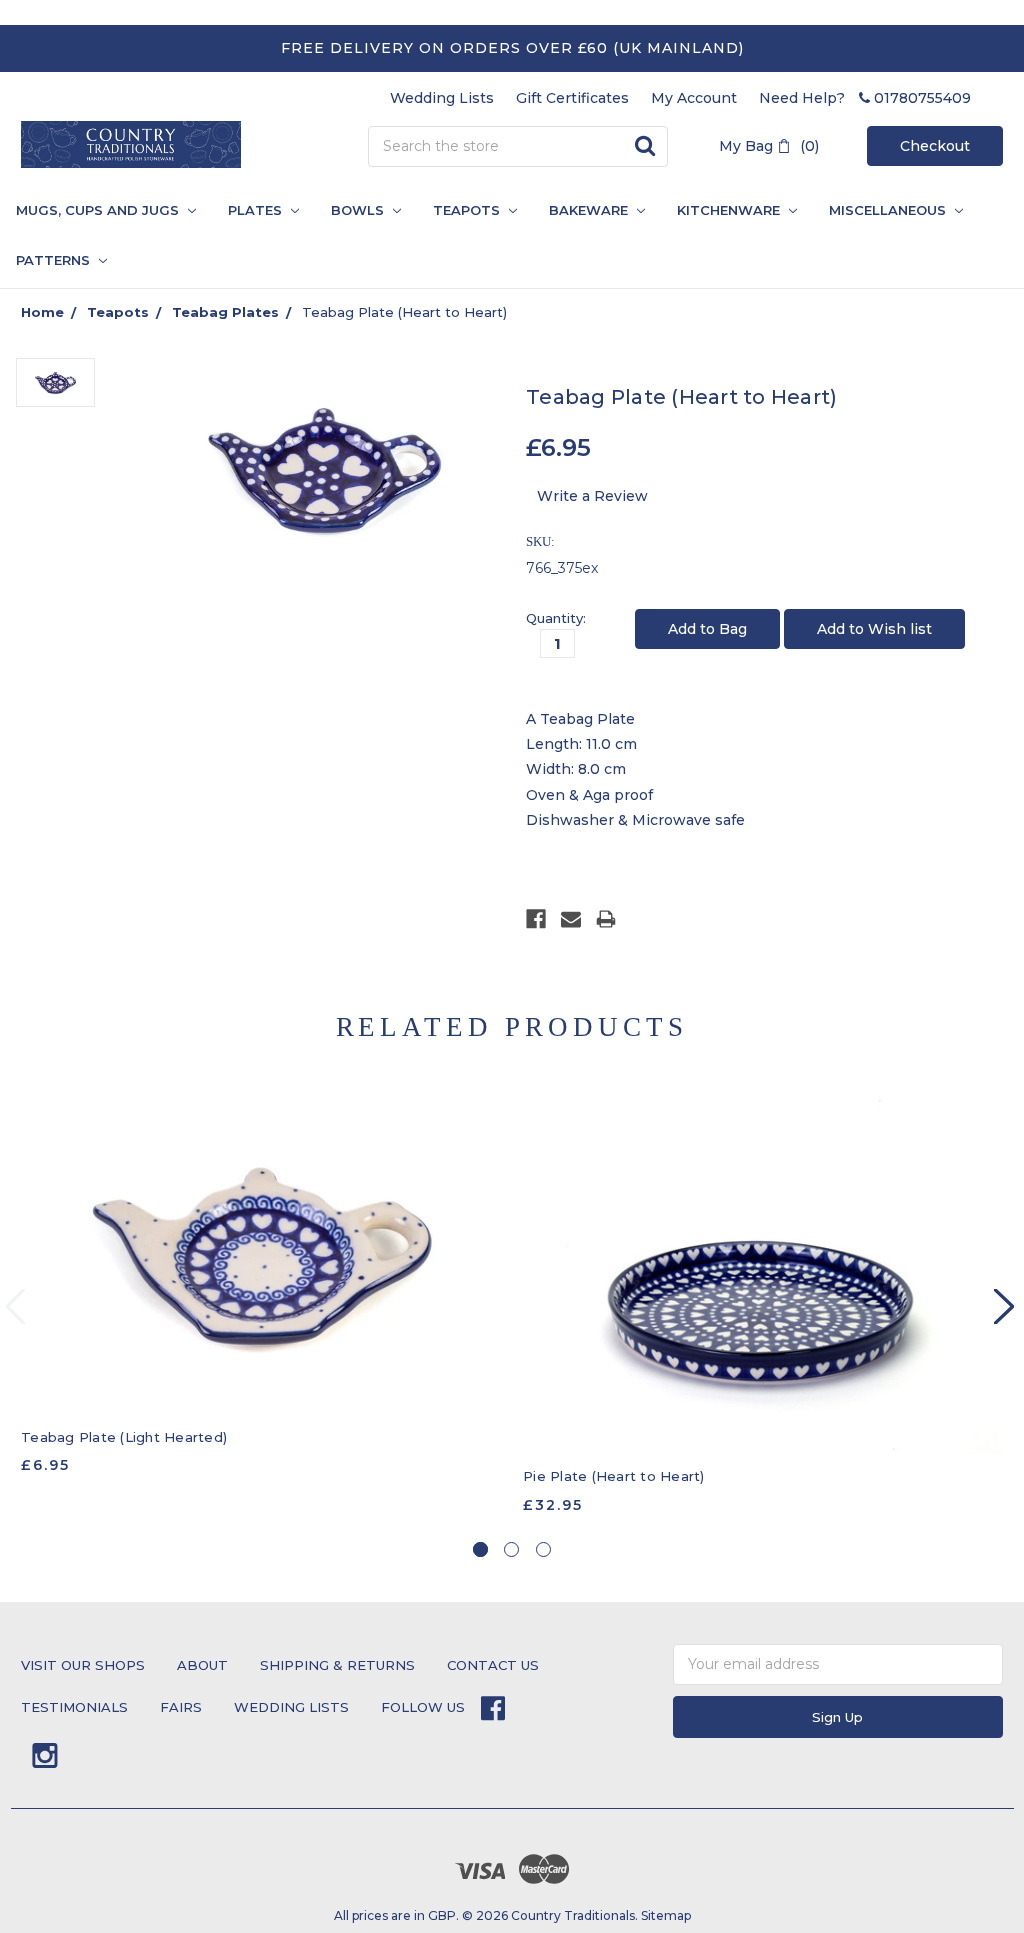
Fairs (181, 1707)
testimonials (74, 1707)
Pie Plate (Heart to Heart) (614, 1476)
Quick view (261, 1254)
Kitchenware (730, 210)
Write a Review (592, 496)
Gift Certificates (572, 98)
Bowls (359, 210)
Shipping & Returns (337, 1665)
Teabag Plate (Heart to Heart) (404, 312)
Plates (257, 210)
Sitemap (666, 1915)
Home (42, 312)
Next (1004, 1306)
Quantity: (556, 618)
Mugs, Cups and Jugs (99, 210)
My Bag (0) (769, 146)
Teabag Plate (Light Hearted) (124, 1437)
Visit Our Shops (83, 1665)
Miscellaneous (889, 210)
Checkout (935, 146)
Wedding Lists (442, 98)
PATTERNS (47, 260)
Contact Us (493, 1665)
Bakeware (590, 210)
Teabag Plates (225, 312)
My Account (694, 98)
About (202, 1665)
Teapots (468, 210)
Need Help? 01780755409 (865, 98)
